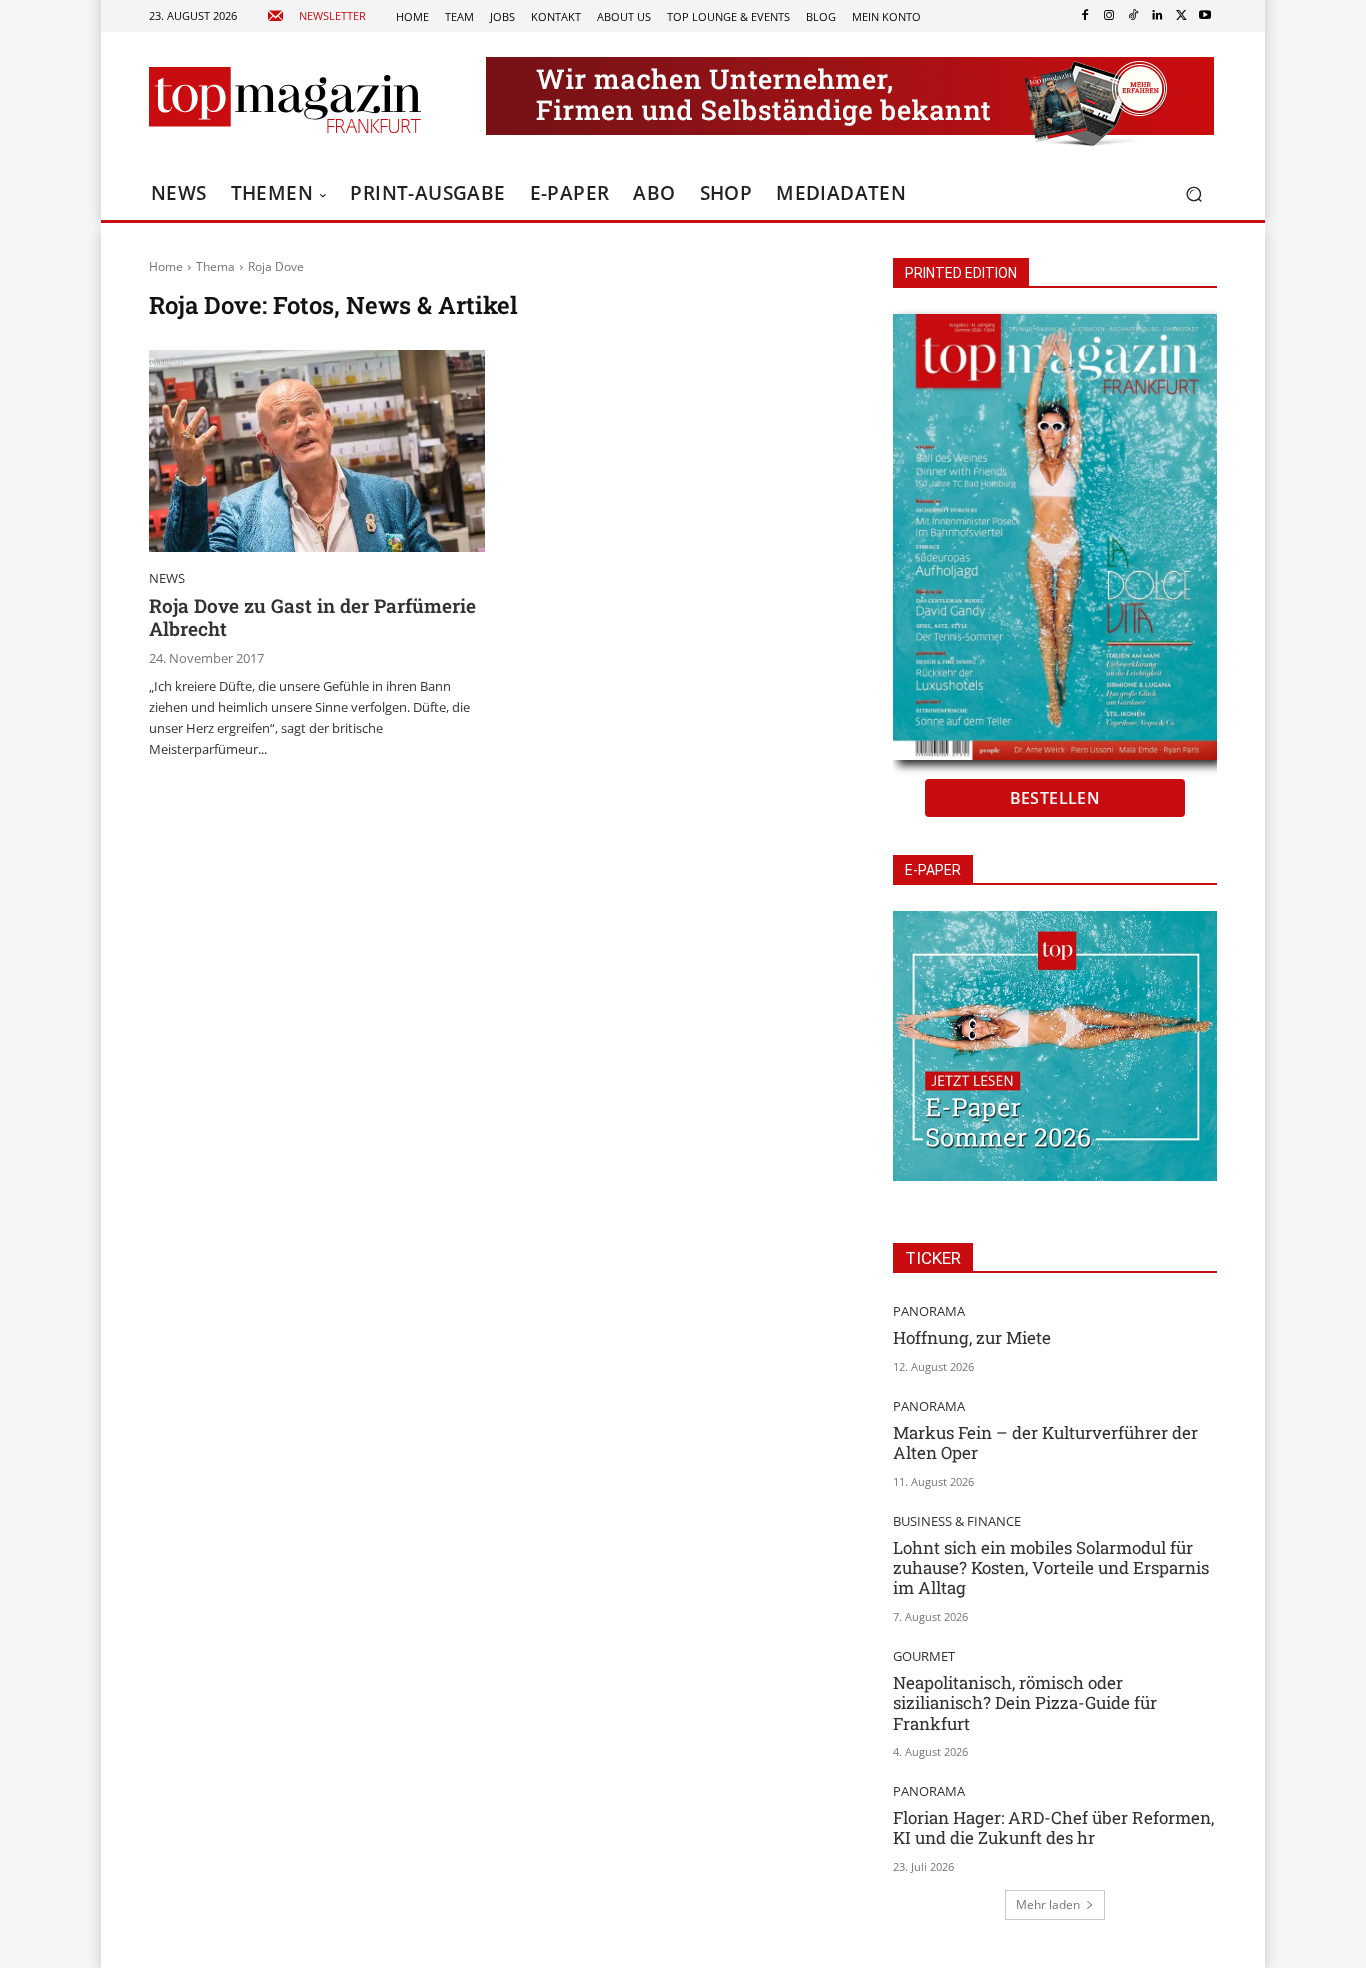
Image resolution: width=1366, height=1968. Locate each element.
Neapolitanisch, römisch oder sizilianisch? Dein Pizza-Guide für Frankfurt (1025, 1703)
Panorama (929, 1311)
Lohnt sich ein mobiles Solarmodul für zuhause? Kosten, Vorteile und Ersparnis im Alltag (1051, 1568)
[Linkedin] (1157, 16)
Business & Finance (957, 1521)
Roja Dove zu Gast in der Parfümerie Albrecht (312, 617)
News (167, 578)
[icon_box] (316, 16)
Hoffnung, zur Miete (972, 1337)
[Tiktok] (1133, 16)
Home (166, 266)
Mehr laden (1048, 1904)
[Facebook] (1085, 16)
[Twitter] (1181, 16)
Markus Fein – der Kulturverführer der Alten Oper (1045, 1442)
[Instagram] (1109, 16)
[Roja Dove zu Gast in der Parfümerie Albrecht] (317, 451)
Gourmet (924, 1656)
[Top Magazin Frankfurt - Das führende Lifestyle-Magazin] (285, 100)
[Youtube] (1205, 16)
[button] (1193, 194)
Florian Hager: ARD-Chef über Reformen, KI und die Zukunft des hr (1053, 1827)
